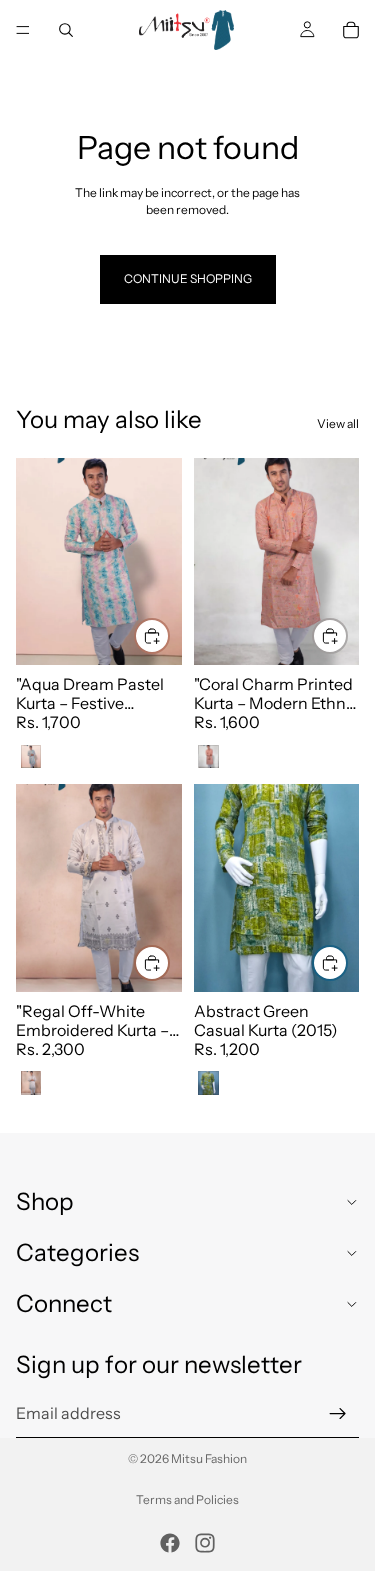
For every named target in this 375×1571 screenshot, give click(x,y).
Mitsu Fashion (209, 1458)
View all (338, 423)
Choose (169, 634)
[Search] (66, 30)
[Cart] (351, 30)
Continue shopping (188, 278)
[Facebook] (170, 1543)
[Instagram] (205, 1543)
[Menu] (23, 30)
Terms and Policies (187, 1499)
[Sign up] (338, 1413)
